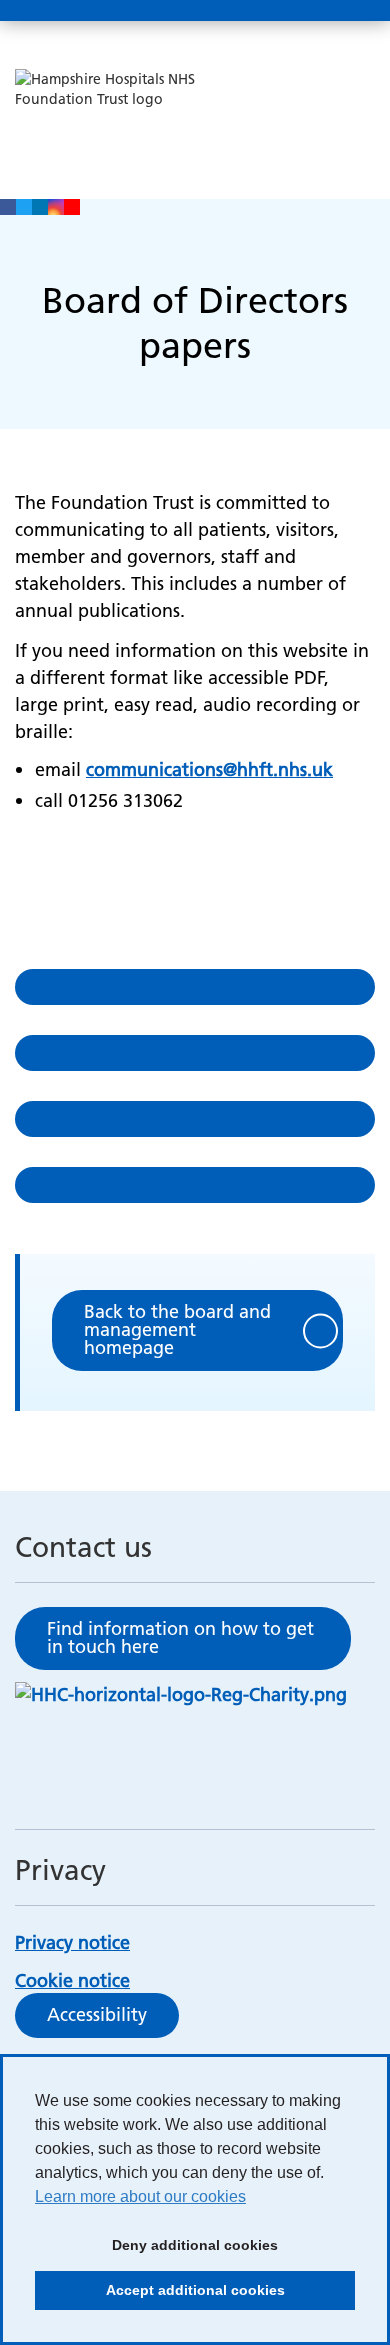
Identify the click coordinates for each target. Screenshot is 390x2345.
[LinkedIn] (40, 207)
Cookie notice (72, 1980)
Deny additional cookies (156, 2251)
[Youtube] (72, 207)
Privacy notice (72, 1942)
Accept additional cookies (160, 2296)
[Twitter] (24, 207)
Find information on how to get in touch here (180, 1637)
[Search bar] (305, 11)
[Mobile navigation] (353, 11)
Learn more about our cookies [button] (140, 2196)
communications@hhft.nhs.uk (209, 769)
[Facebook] (8, 207)
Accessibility (97, 2014)
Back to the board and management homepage (177, 1329)
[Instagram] (56, 207)
